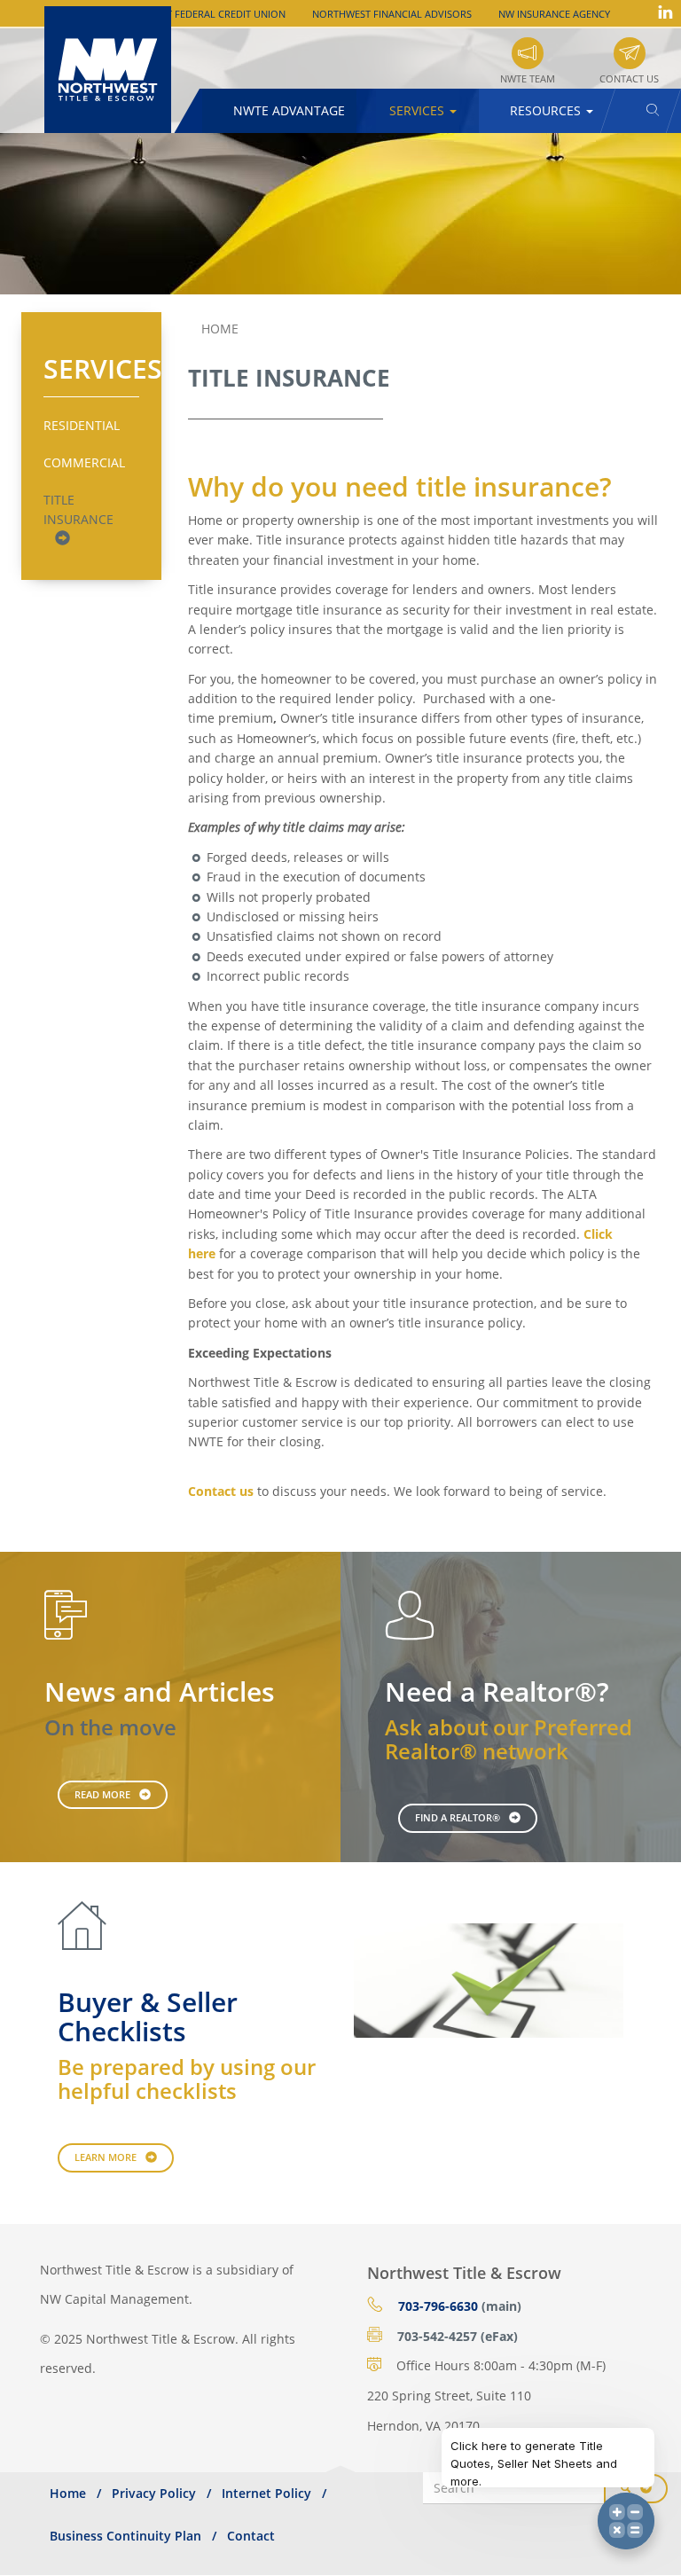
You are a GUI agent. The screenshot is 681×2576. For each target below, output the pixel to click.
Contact (251, 2536)
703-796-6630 (438, 2306)
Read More (102, 1794)
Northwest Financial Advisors (392, 14)
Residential (82, 425)
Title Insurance (78, 509)
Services (419, 110)
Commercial (84, 462)
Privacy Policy (154, 2493)
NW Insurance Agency (554, 14)
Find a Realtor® (458, 1817)
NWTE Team (528, 78)
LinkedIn (665, 12)
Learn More (106, 2157)
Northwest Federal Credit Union (200, 14)
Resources (547, 110)
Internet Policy (266, 2493)
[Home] (114, 70)
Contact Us (629, 78)
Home (220, 329)
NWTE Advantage (289, 110)
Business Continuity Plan (125, 2536)
